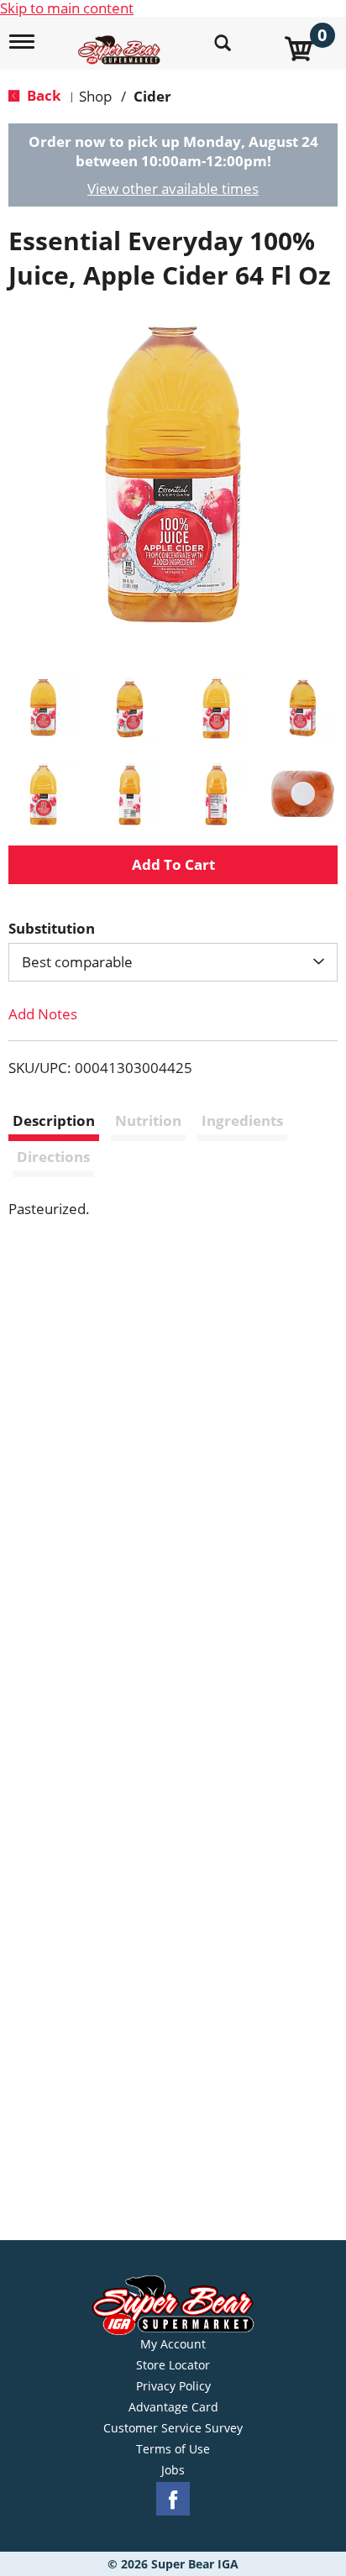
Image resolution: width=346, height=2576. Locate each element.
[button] (43, 707)
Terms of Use (173, 2449)
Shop (95, 96)
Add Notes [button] (43, 1014)
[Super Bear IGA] (121, 41)
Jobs (173, 2470)
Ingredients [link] (242, 1120)
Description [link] (54, 1120)
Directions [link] (53, 1157)
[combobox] (173, 962)
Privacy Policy (173, 2386)
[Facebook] (173, 2499)
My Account (173, 2344)
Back (42, 95)
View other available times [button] (173, 188)
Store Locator (173, 2365)
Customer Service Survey (173, 2428)
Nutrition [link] (148, 1120)
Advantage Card (173, 2407)
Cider (152, 96)
